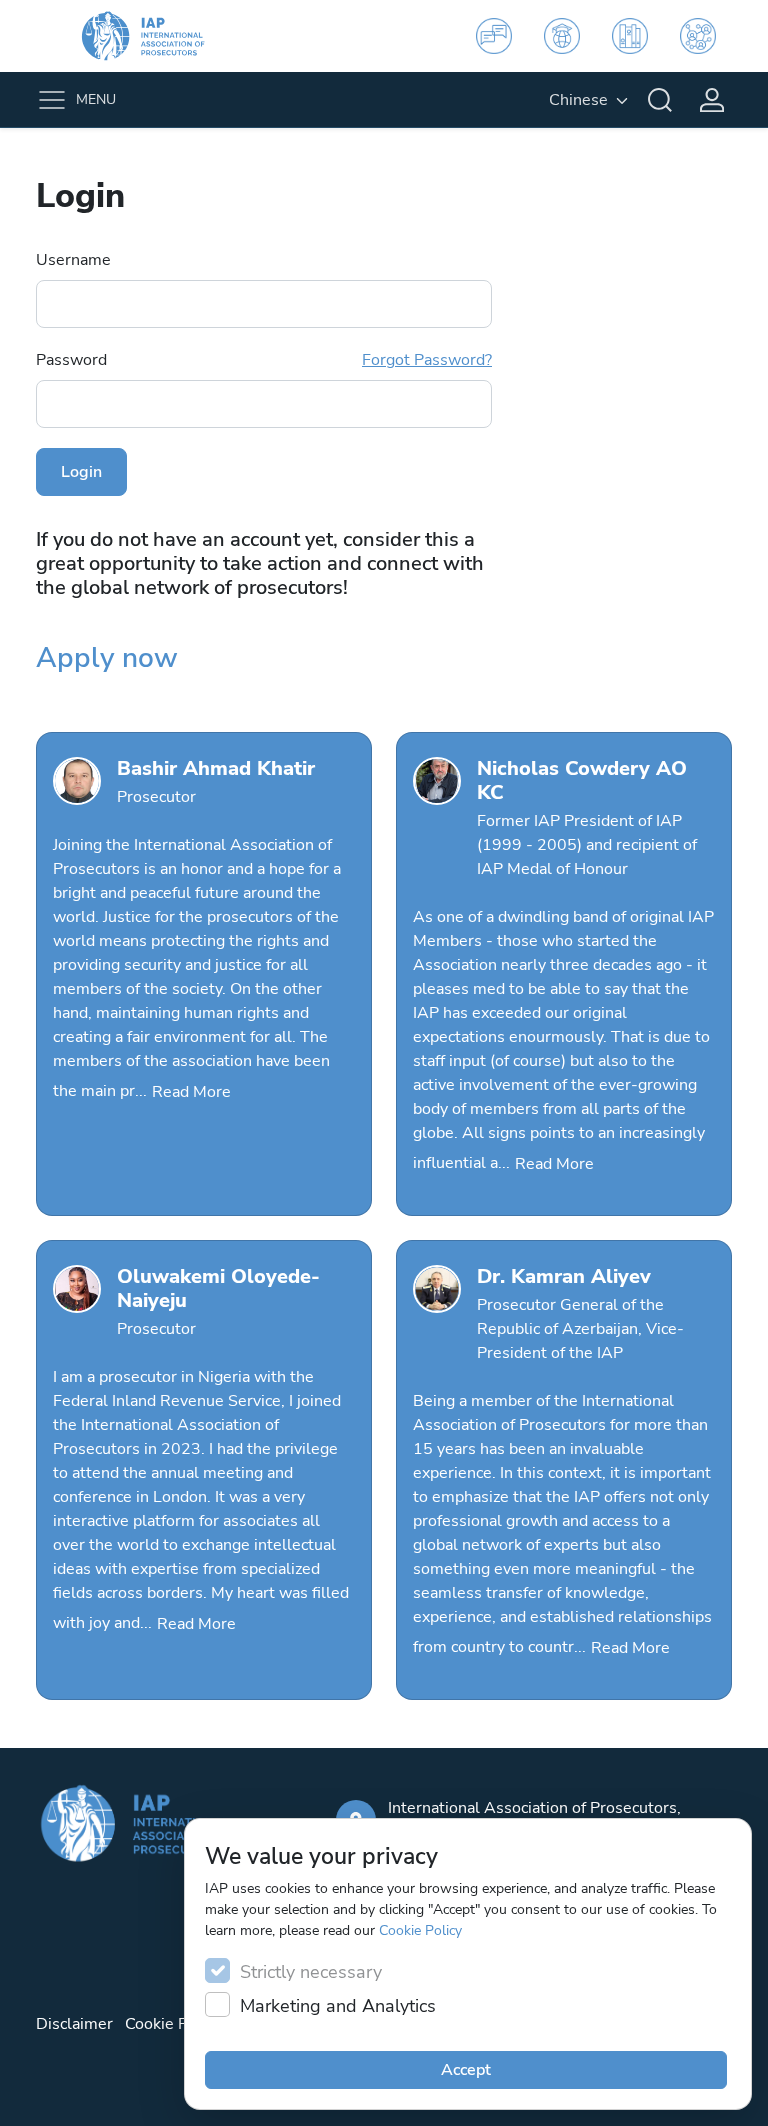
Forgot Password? (427, 360)
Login (81, 472)
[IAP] (156, 36)
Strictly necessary (311, 1972)
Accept (466, 2070)
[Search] (660, 100)
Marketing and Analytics (338, 2006)
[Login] (712, 100)
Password (264, 360)
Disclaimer (74, 2024)
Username (73, 260)
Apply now (107, 658)
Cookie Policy (420, 1930)
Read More (191, 1092)
